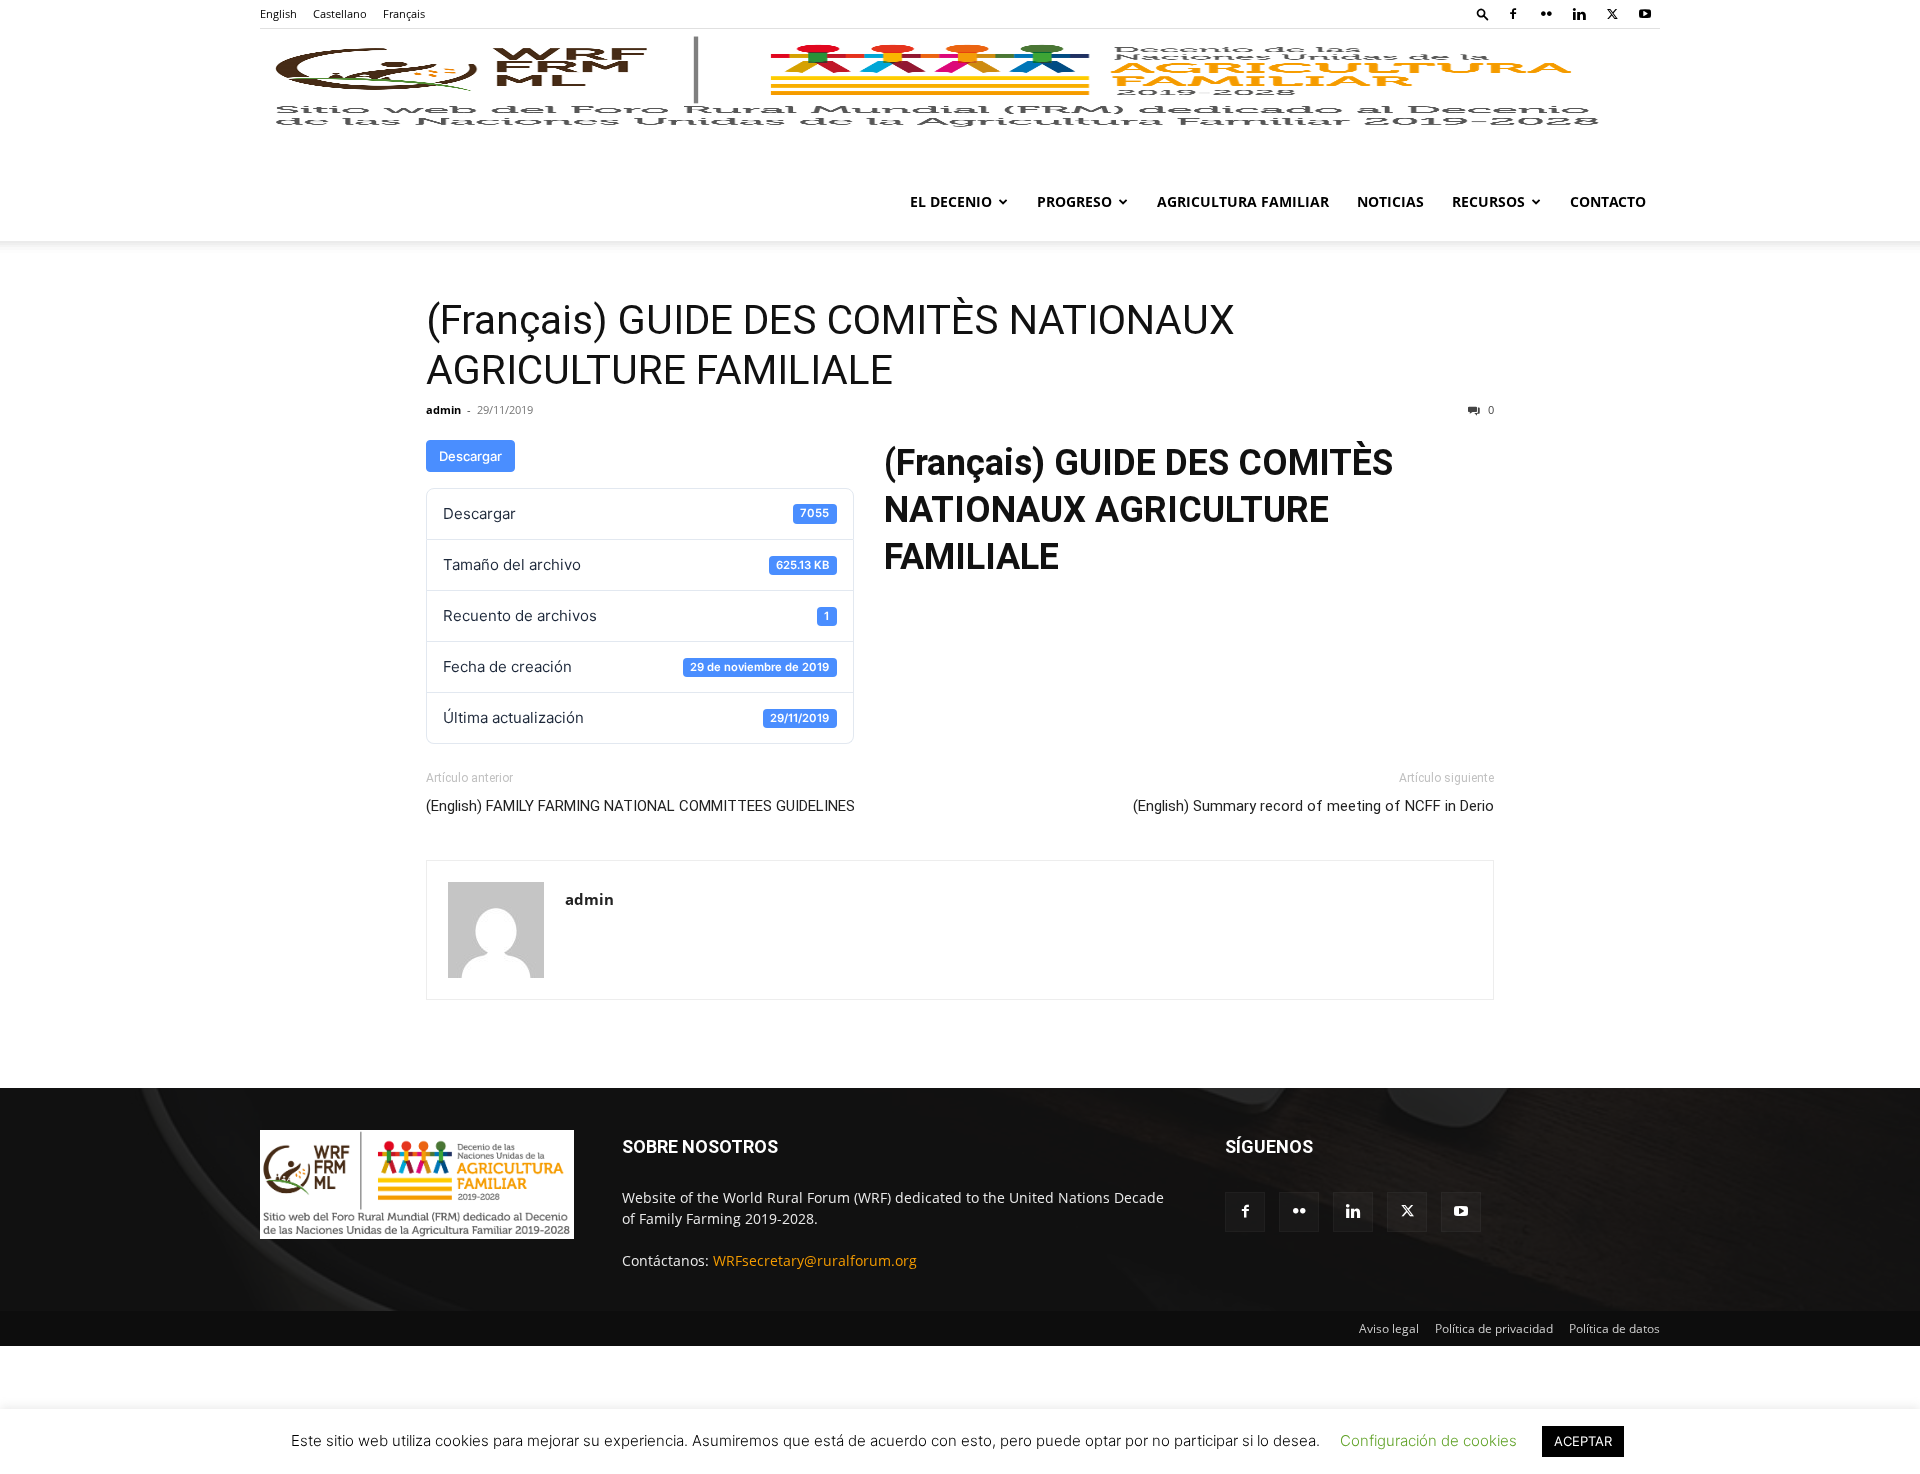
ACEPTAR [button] (1583, 1441)
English (278, 13)
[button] (1483, 13)
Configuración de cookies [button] (1428, 1440)
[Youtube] (1645, 14)
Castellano (340, 13)
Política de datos (1614, 1328)
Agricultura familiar (1243, 201)
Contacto (1608, 201)
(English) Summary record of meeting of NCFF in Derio (1313, 806)
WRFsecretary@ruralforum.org (815, 1260)
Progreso (1074, 201)
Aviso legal (1389, 1328)
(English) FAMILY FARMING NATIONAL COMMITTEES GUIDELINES (640, 806)
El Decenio (951, 201)
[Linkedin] (1579, 14)
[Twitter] (1612, 14)
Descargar (470, 456)
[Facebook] (1513, 14)
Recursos (1488, 201)
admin (443, 409)
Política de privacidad (1494, 1328)
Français (404, 13)
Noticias (1390, 201)
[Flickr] (1546, 14)
